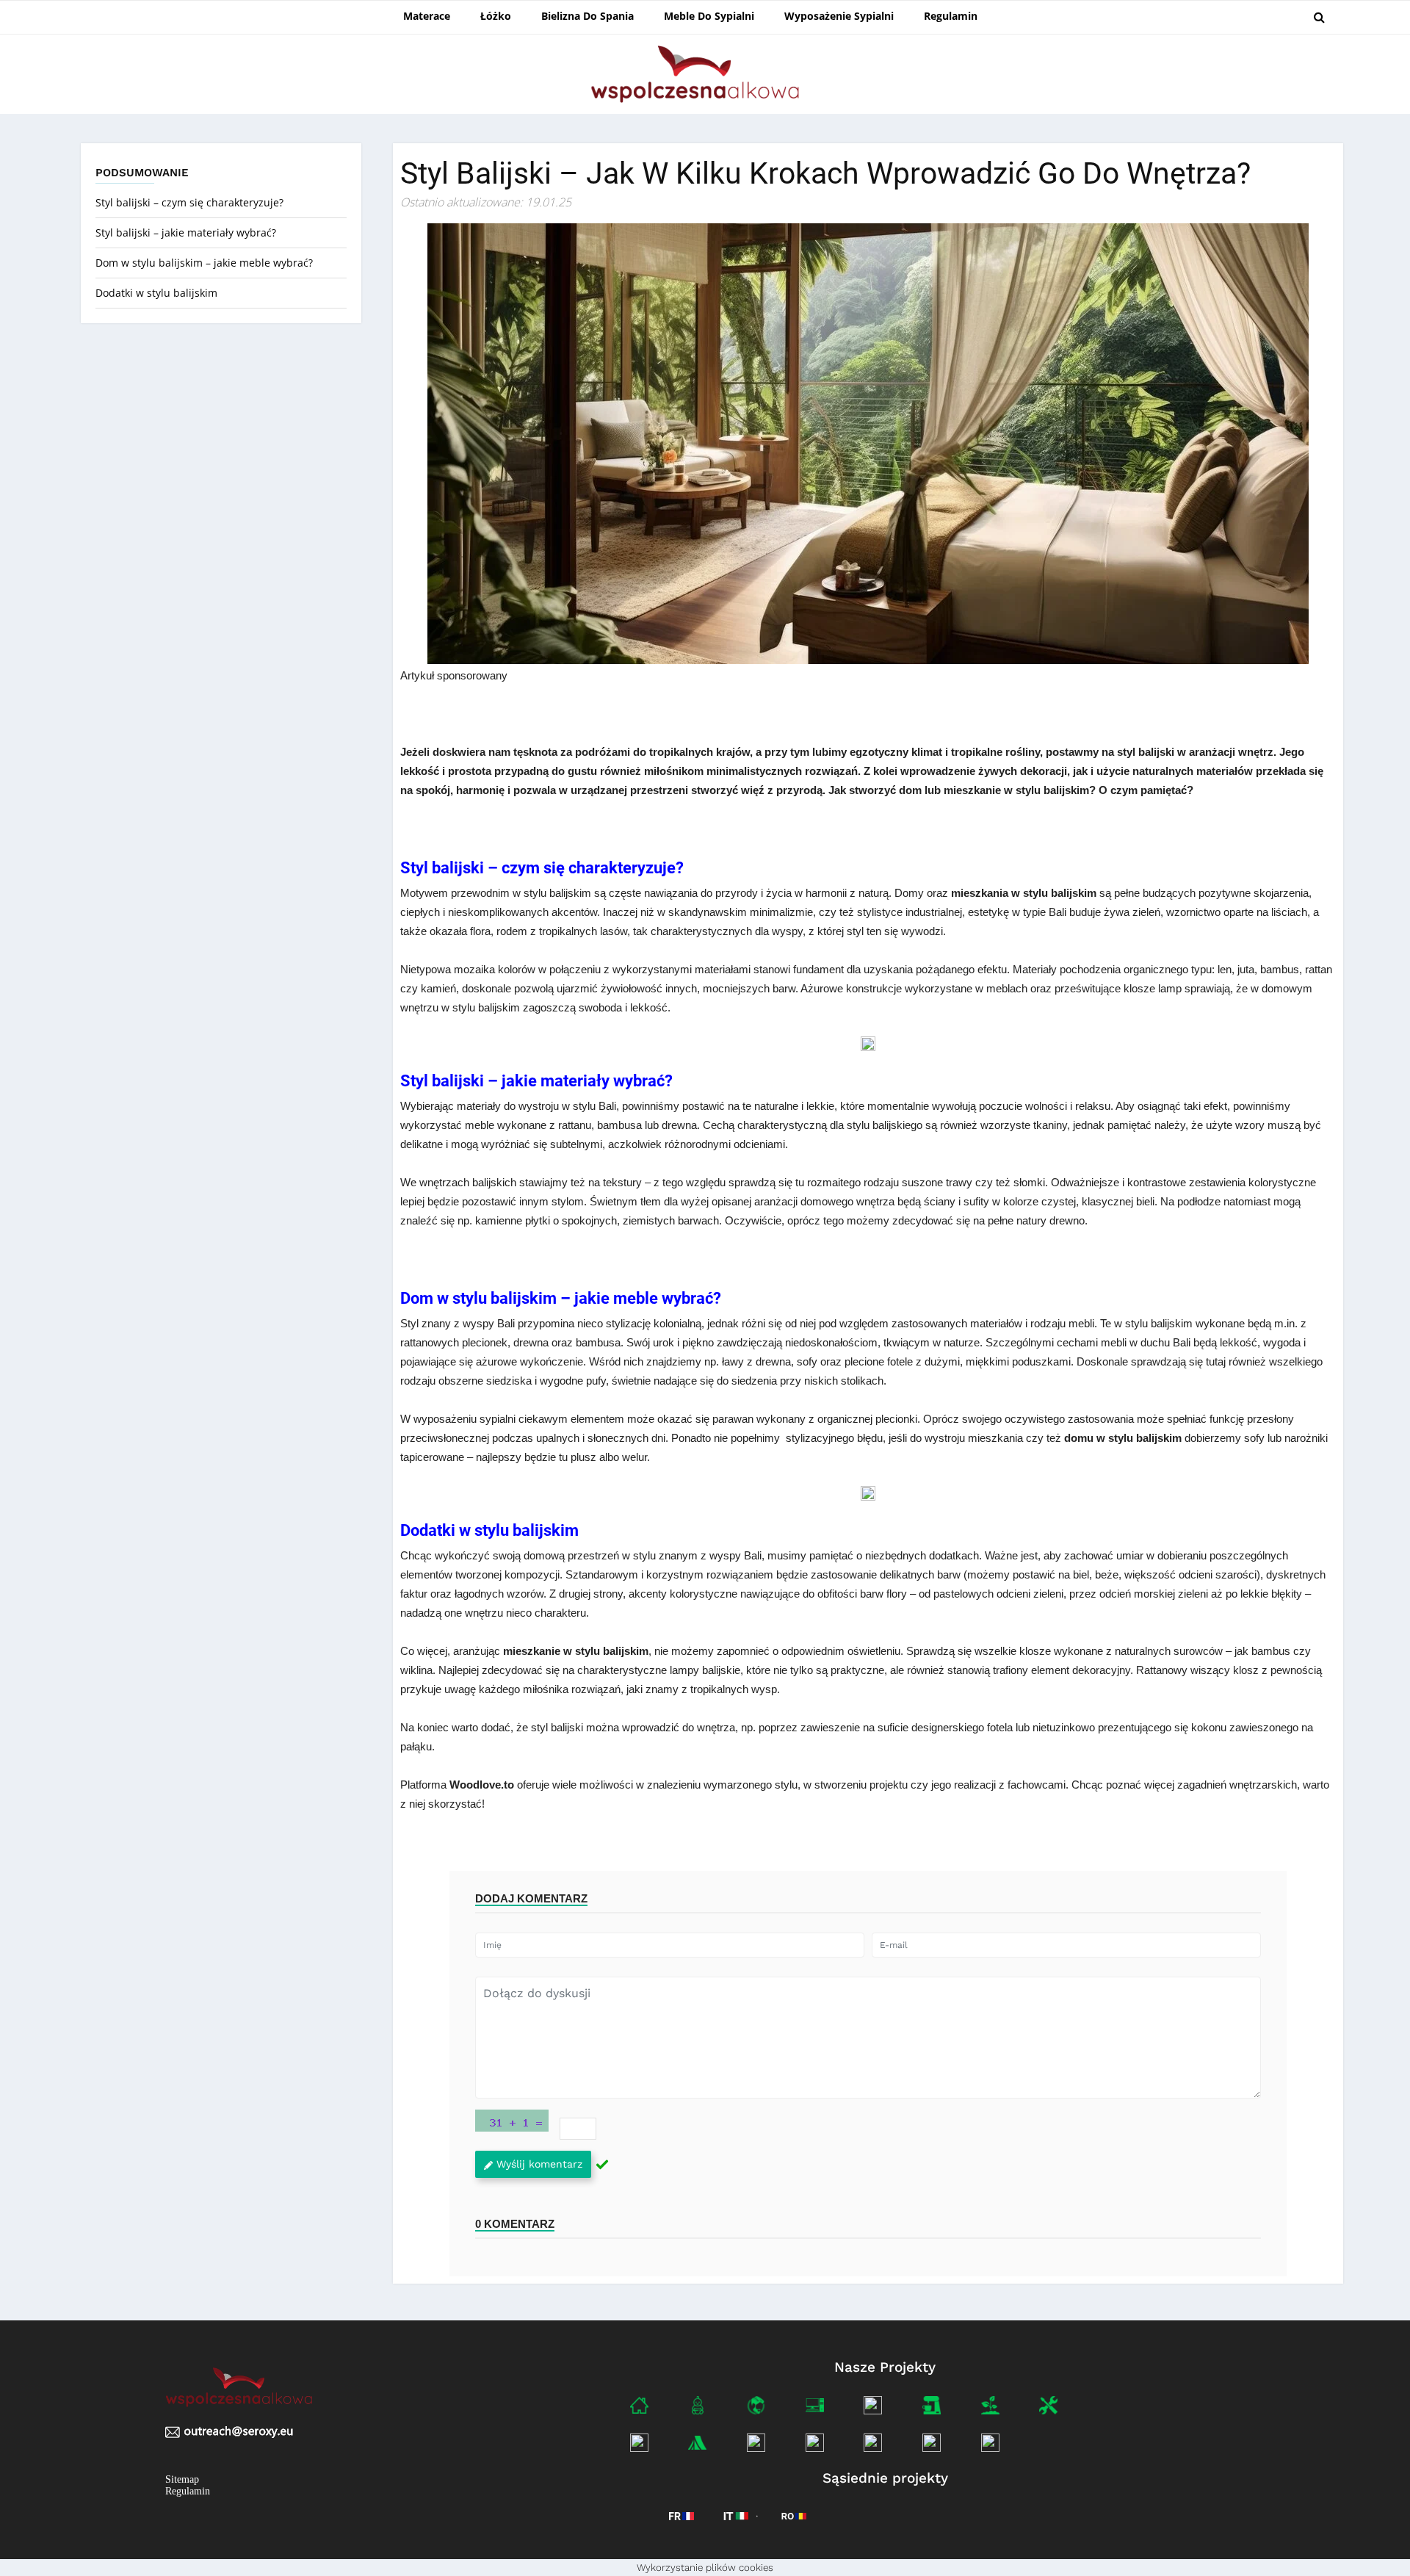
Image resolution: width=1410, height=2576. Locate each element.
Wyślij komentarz (539, 2164)
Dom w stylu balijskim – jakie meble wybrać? (204, 263)
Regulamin (951, 16)
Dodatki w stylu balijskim (158, 293)
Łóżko (496, 16)
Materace (427, 16)
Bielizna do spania (587, 16)
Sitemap (182, 2479)
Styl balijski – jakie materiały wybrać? (186, 232)
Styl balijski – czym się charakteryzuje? (189, 202)
